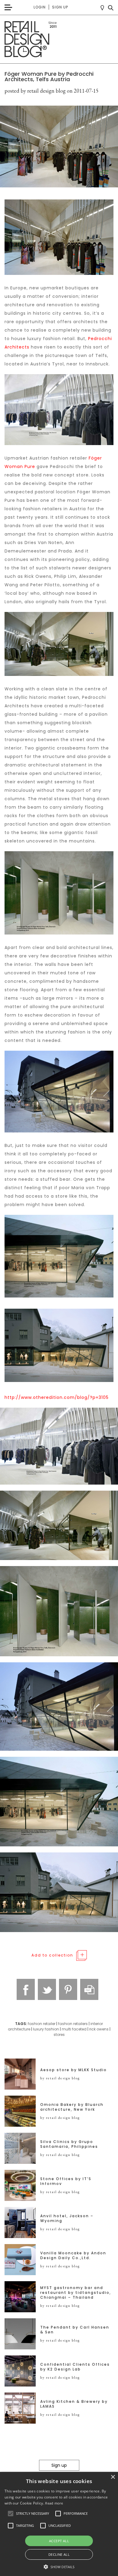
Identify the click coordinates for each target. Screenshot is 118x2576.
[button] (11, 2514)
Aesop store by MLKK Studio (74, 2070)
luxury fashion (46, 2029)
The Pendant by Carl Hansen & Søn (75, 2330)
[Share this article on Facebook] (26, 1989)
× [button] (113, 2477)
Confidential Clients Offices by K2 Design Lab (75, 2367)
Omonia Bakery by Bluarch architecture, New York (72, 2107)
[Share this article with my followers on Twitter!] (47, 1989)
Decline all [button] (59, 2554)
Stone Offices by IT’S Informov (66, 2181)
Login (40, 7)
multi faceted (74, 2029)
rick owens (99, 2029)
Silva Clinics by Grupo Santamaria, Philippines (69, 2144)
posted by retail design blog (35, 91)
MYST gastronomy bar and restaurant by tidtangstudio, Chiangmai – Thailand (76, 2293)
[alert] (59, 2524)
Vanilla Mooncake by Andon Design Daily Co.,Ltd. (73, 2256)
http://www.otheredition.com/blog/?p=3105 (57, 1397)
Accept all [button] (59, 2541)
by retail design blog (60, 2078)
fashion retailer (42, 2024)
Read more (54, 2503)
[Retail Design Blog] (59, 39)
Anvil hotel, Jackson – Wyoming (67, 2218)
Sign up (60, 7)
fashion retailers (73, 2024)
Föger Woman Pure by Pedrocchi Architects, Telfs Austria (49, 76)
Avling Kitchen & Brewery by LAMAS (74, 2404)
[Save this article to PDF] (89, 1989)
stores (59, 2035)
